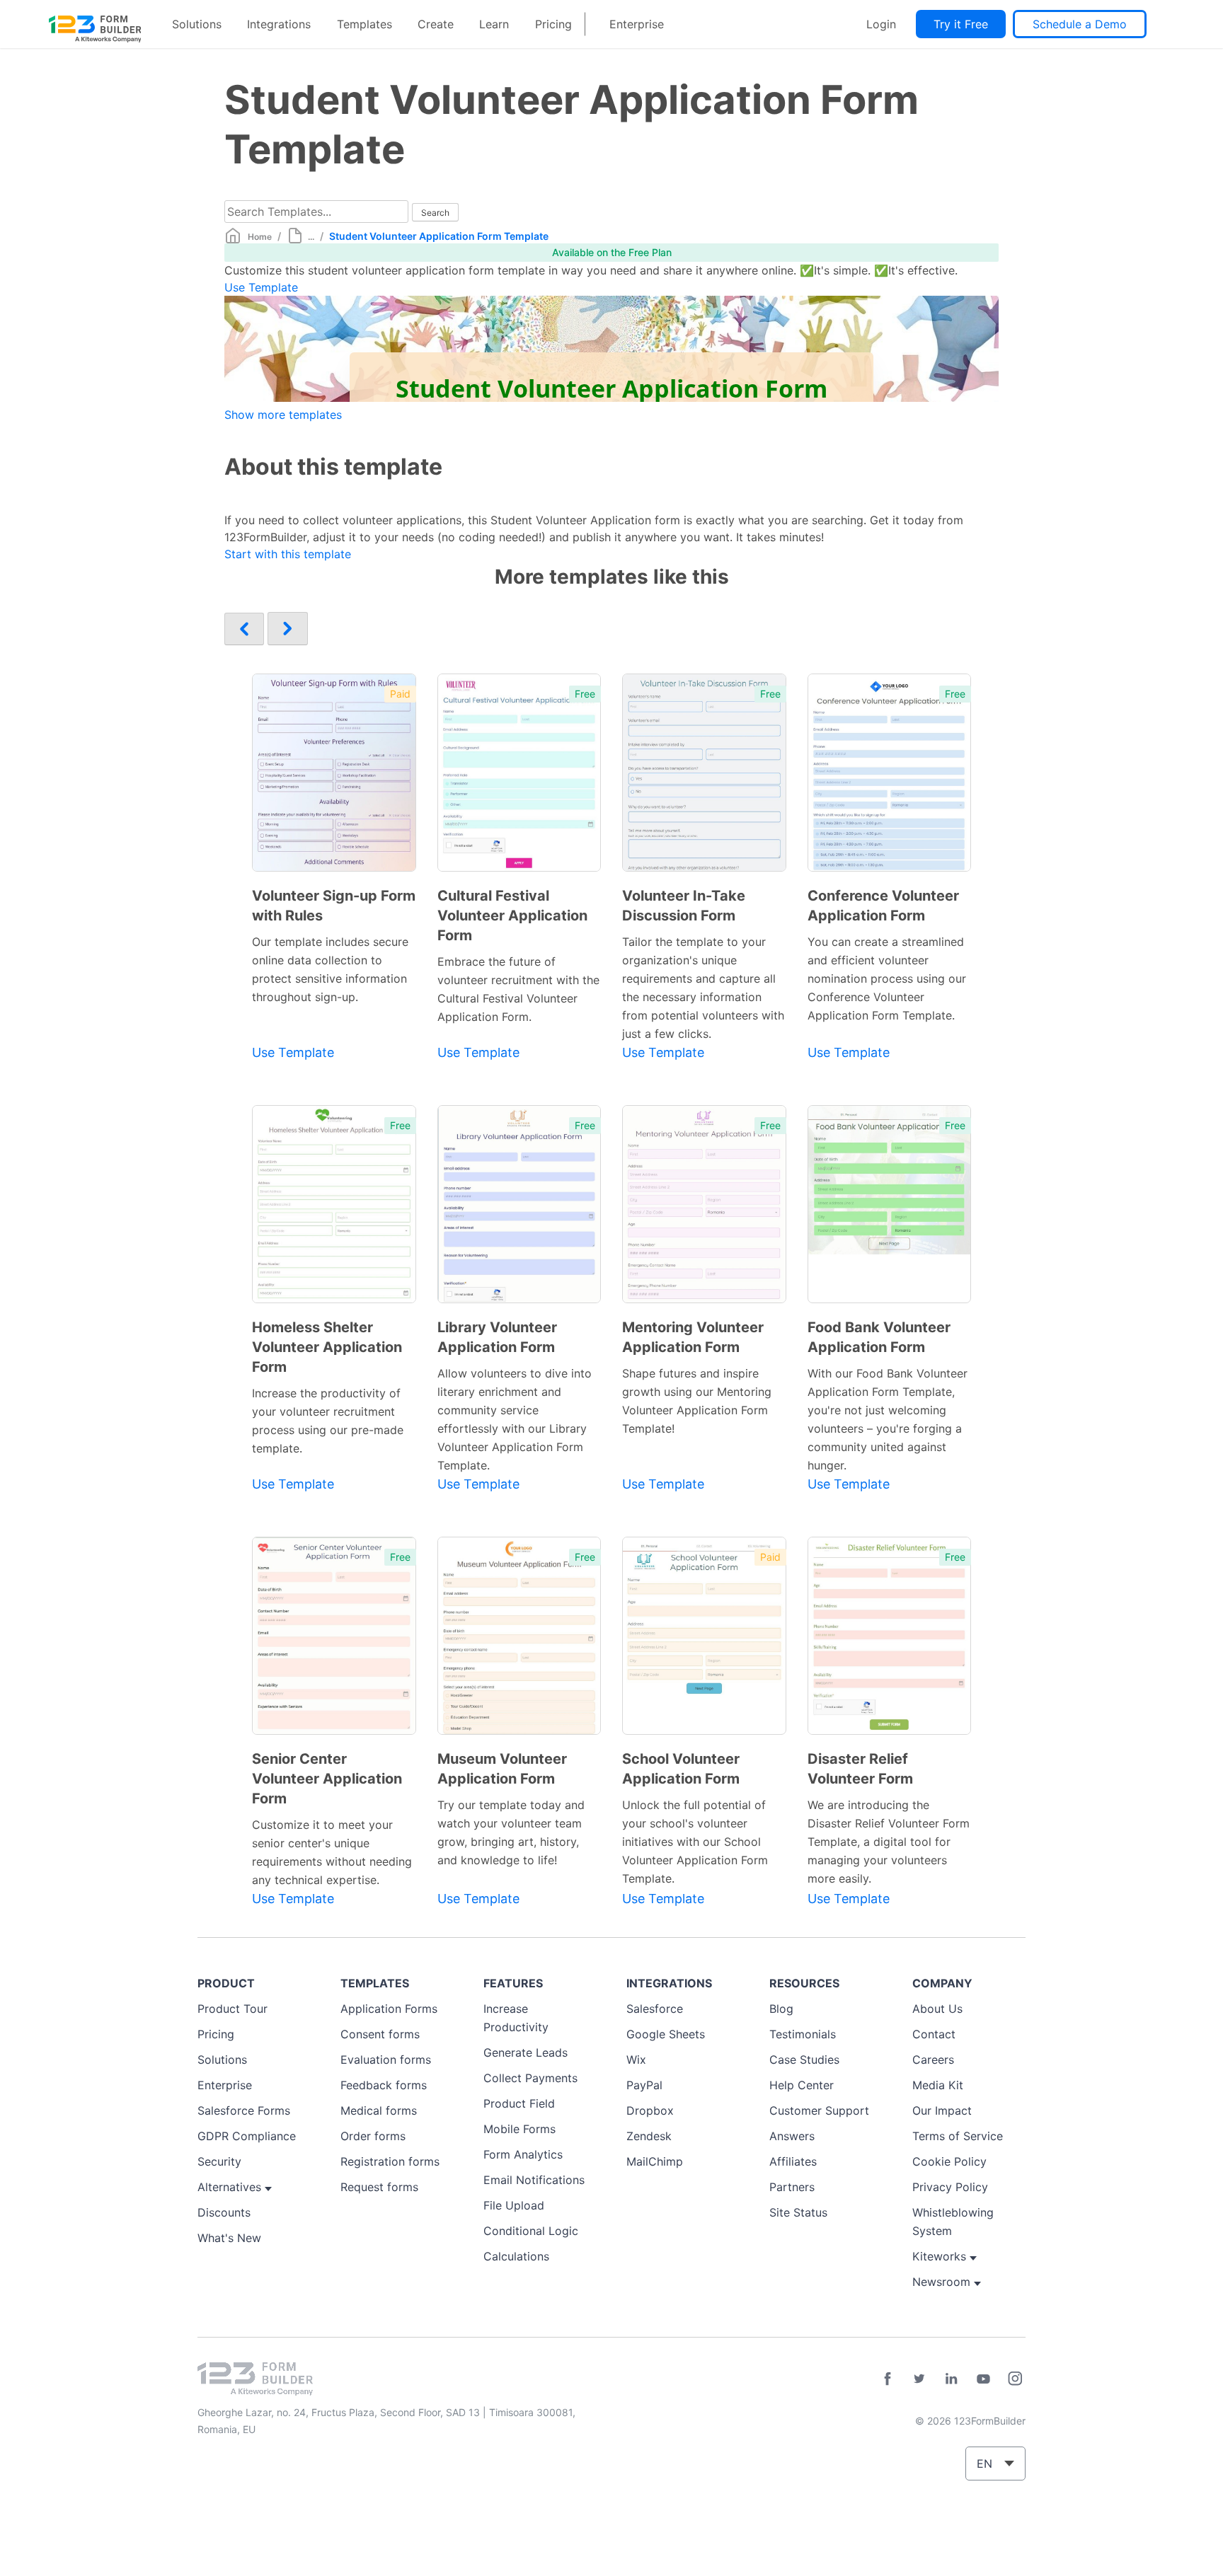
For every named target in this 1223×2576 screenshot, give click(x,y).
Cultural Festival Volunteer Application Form (512, 916)
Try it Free (961, 24)
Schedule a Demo (1080, 24)
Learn (494, 24)
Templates (364, 24)
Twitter (919, 2379)
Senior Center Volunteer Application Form (327, 1779)
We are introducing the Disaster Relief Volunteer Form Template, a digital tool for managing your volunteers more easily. (889, 1842)
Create (436, 24)
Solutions (197, 24)
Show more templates (283, 415)
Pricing (553, 24)
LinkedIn (951, 2379)
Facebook (888, 2379)
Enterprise (637, 24)
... (311, 237)
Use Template (261, 287)
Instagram (1015, 2379)
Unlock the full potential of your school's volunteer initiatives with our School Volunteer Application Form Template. (695, 1842)
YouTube (983, 2379)
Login (881, 24)
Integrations (279, 24)
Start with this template (288, 554)
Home (260, 237)
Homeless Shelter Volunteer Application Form (327, 1347)
